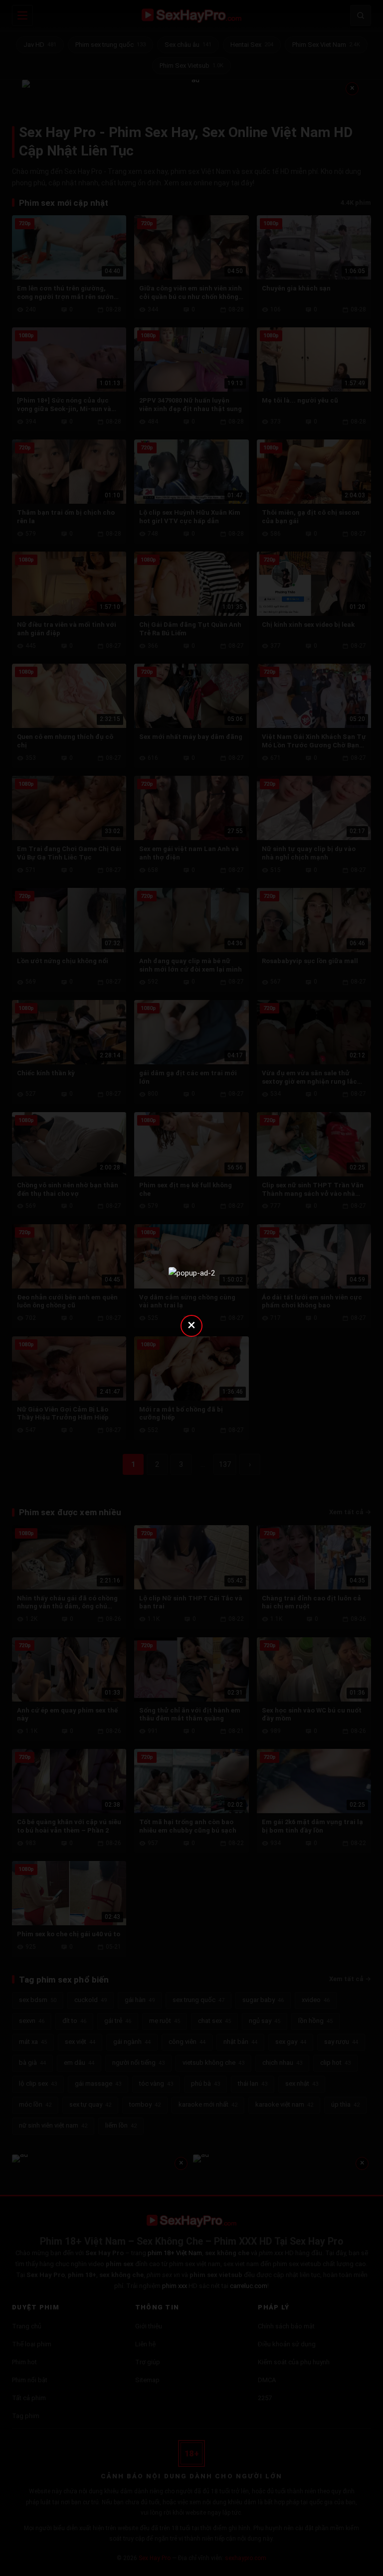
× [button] (191, 1325)
